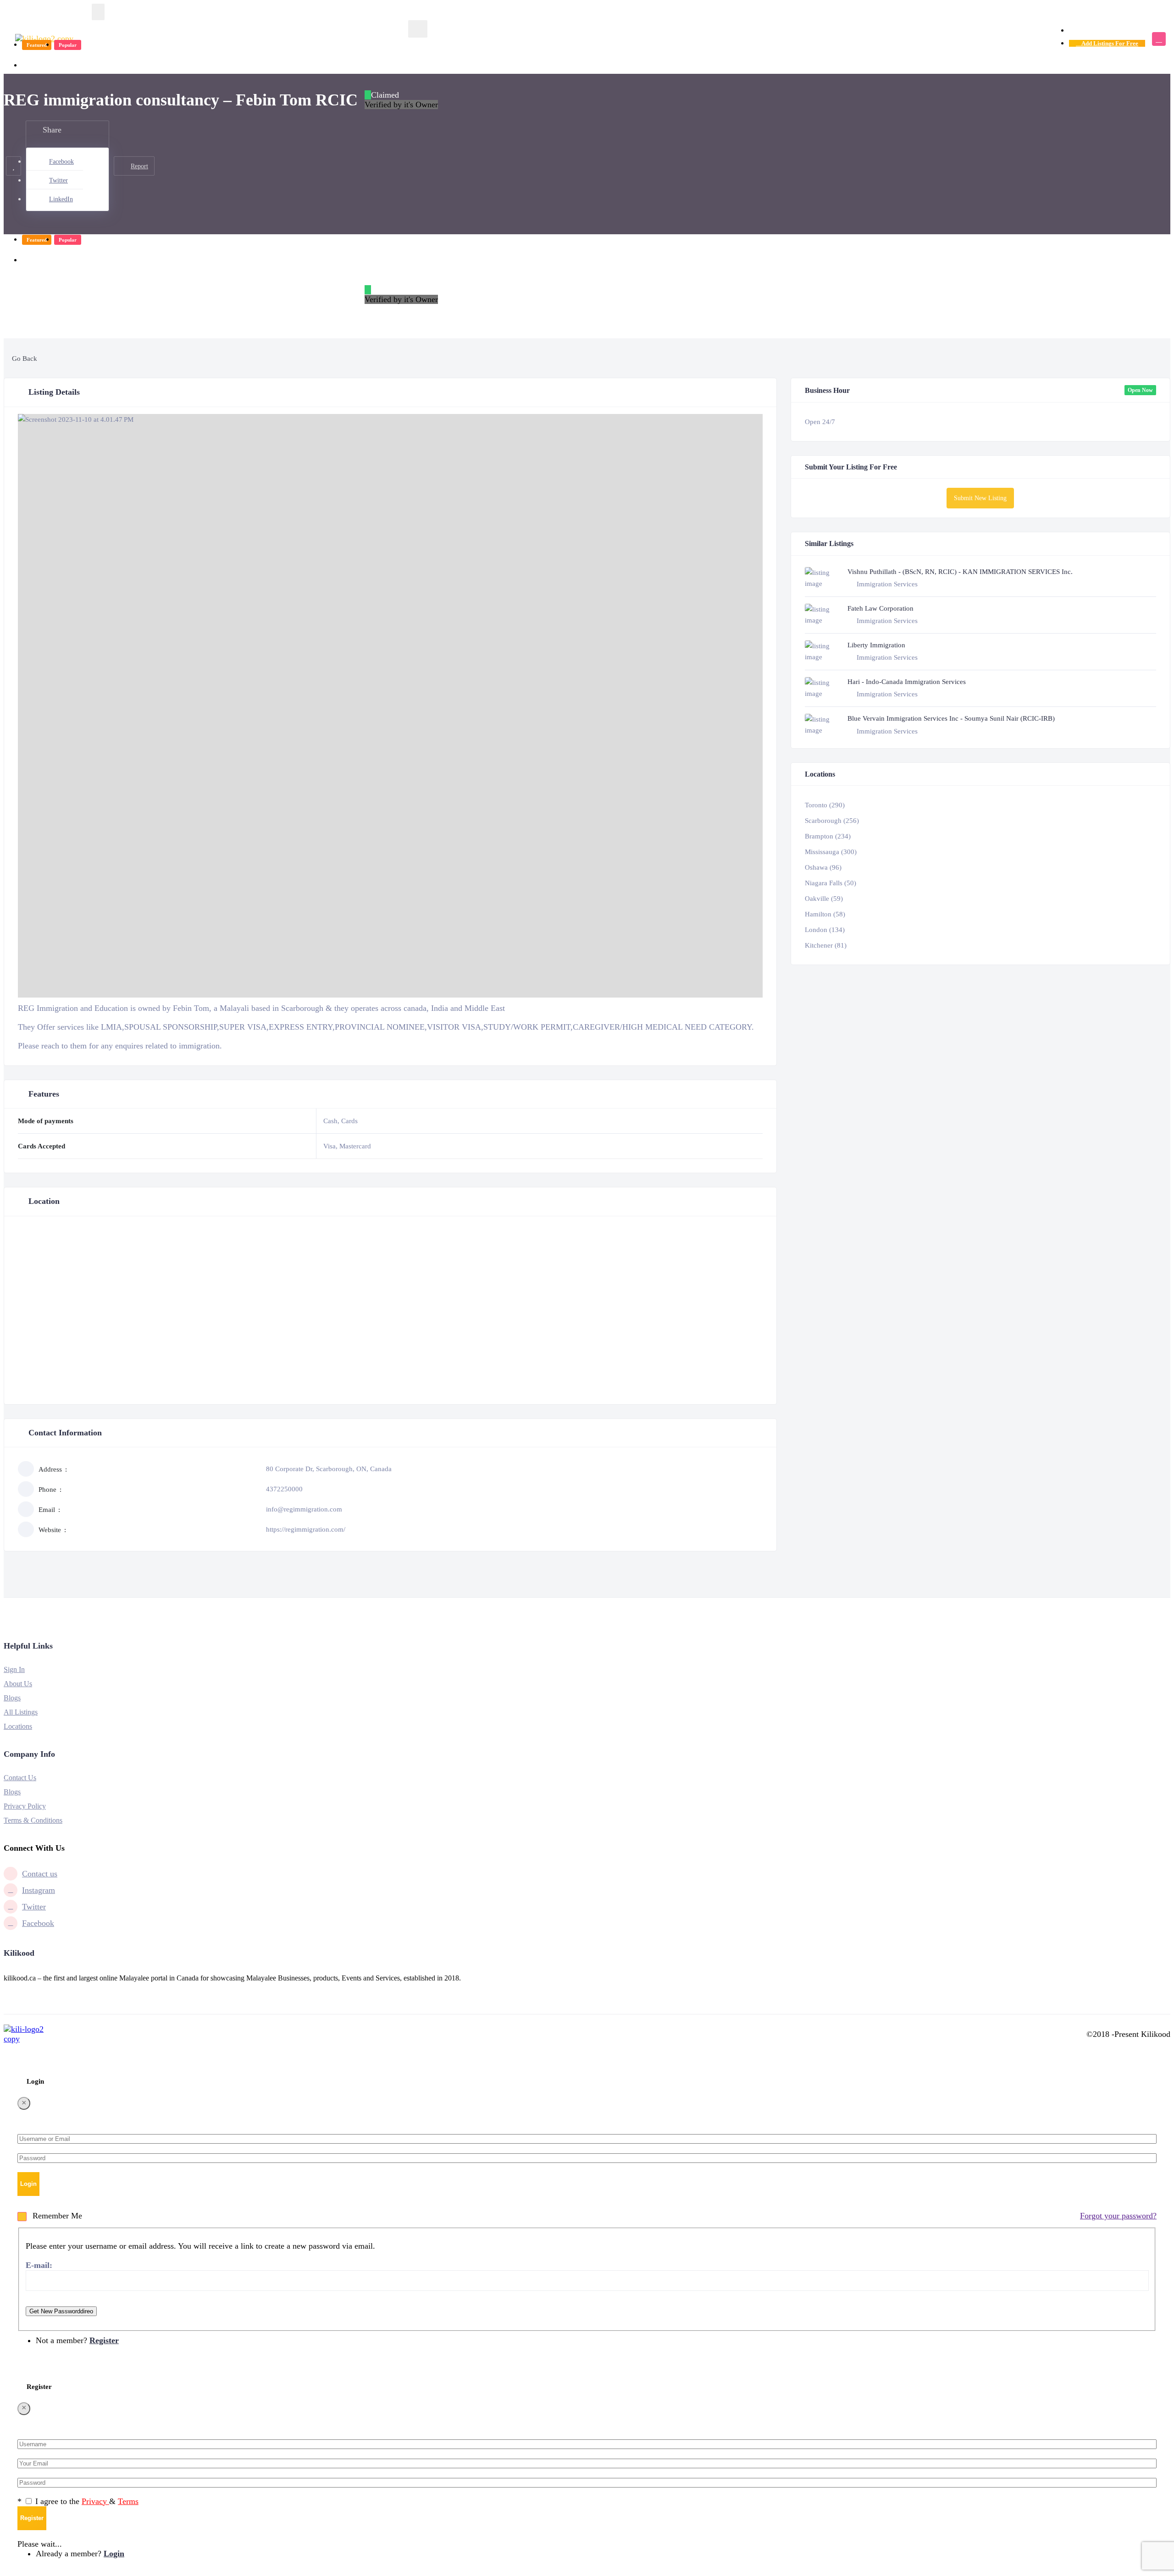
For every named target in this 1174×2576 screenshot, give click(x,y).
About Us (18, 1684)
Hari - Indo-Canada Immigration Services (907, 682)
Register (1113, 30)
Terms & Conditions (33, 1820)
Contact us (40, 1874)
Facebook (61, 162)
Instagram (39, 1890)
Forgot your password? (1118, 2216)
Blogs (12, 1698)
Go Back (24, 359)
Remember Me (56, 2216)
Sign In (14, 1669)
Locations (18, 1726)
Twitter (58, 180)
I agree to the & (87, 2501)
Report (139, 166)
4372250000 (284, 1489)
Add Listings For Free (1109, 43)
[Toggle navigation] (98, 12)
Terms (128, 2501)
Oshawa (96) (823, 867)
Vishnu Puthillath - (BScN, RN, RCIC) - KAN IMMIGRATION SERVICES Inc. (960, 572)
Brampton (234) (828, 836)
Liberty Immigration (876, 645)
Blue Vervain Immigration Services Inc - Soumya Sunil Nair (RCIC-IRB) (951, 718)
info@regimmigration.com (304, 1509)
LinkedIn (61, 199)
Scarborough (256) (832, 821)
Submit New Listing (980, 498)
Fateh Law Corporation (880, 608)
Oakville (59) (824, 899)
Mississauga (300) (831, 852)
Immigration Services (58, 65)
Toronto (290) (825, 805)
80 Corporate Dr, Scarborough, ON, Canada (329, 1469)
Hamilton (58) (825, 914)
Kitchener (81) (826, 945)
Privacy (95, 2501)
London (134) (825, 930)
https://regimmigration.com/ (306, 1529)
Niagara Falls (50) (831, 883)
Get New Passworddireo (61, 2311)
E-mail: (39, 2265)
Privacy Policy (25, 1806)
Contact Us (20, 1778)
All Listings (21, 1712)
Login (1079, 30)
